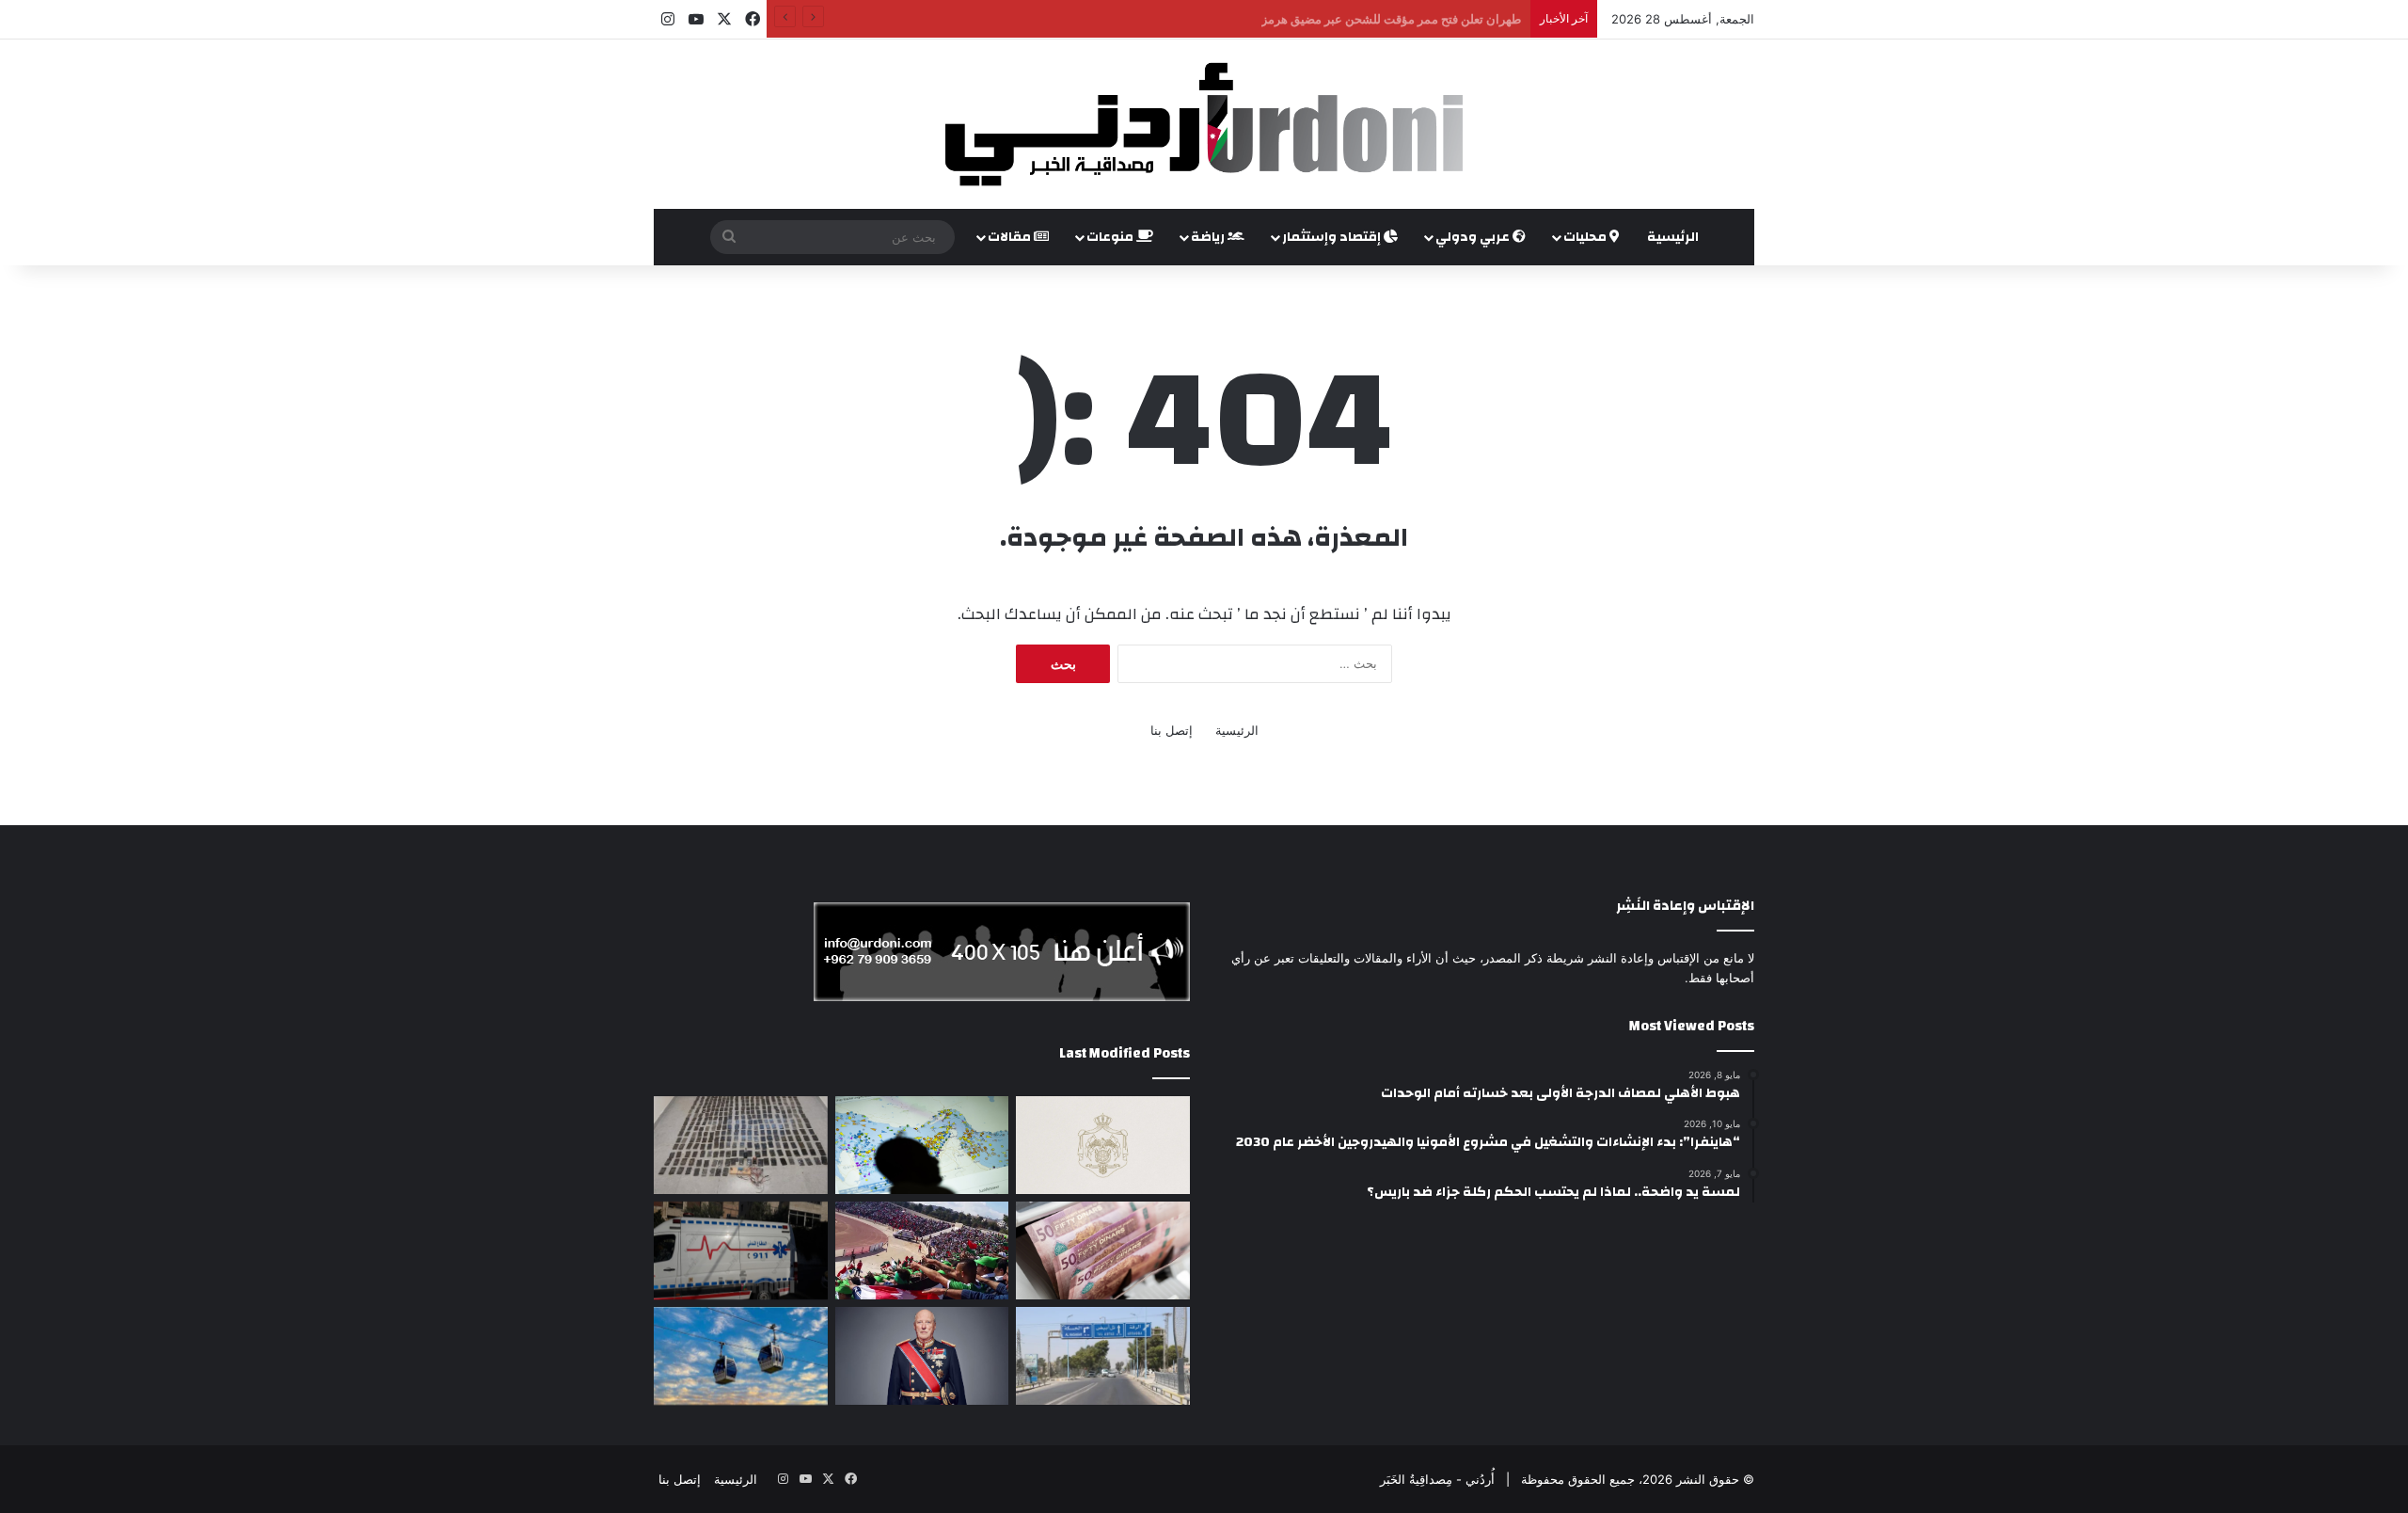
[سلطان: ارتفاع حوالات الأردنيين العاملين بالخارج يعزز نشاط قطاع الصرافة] (1103, 1250)
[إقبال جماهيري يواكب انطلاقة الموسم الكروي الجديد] (922, 1250)
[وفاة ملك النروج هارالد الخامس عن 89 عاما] (922, 1356)
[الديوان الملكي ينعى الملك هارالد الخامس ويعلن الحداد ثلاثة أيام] (1103, 1145)
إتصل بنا (1172, 730)
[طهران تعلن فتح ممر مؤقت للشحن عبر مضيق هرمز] (922, 1145)
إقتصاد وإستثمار (1333, 237)
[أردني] (1204, 124)
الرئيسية (1673, 237)
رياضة (1209, 237)
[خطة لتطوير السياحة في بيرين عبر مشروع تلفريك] (741, 1356)
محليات (1586, 237)
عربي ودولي (1474, 237)
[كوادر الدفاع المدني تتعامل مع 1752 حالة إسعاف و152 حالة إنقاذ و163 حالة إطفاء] (741, 1250)
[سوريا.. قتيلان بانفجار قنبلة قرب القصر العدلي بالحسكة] (1103, 1356)
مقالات (1011, 237)
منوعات (1111, 237)
